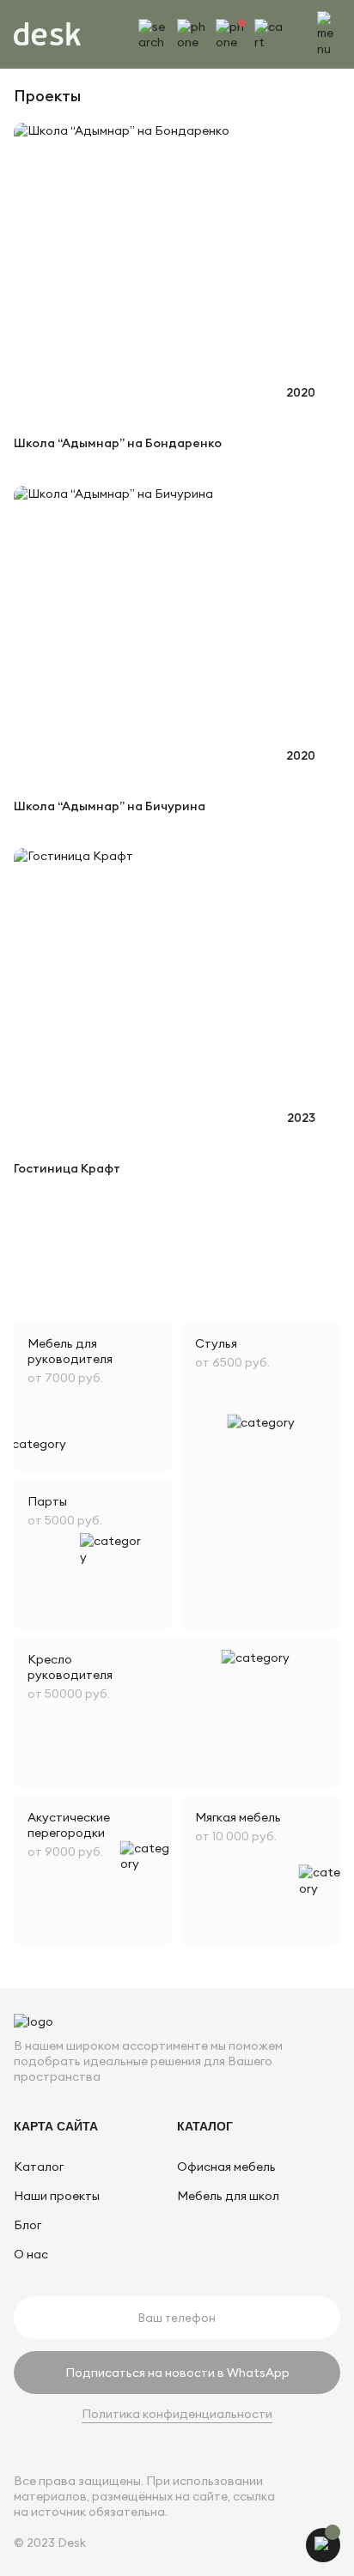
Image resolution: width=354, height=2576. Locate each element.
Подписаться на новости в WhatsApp (177, 2373)
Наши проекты (57, 2196)
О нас (31, 2254)
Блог (27, 2225)
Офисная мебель (226, 2167)
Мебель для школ (228, 2196)
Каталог (39, 2167)
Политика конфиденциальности (177, 2414)
